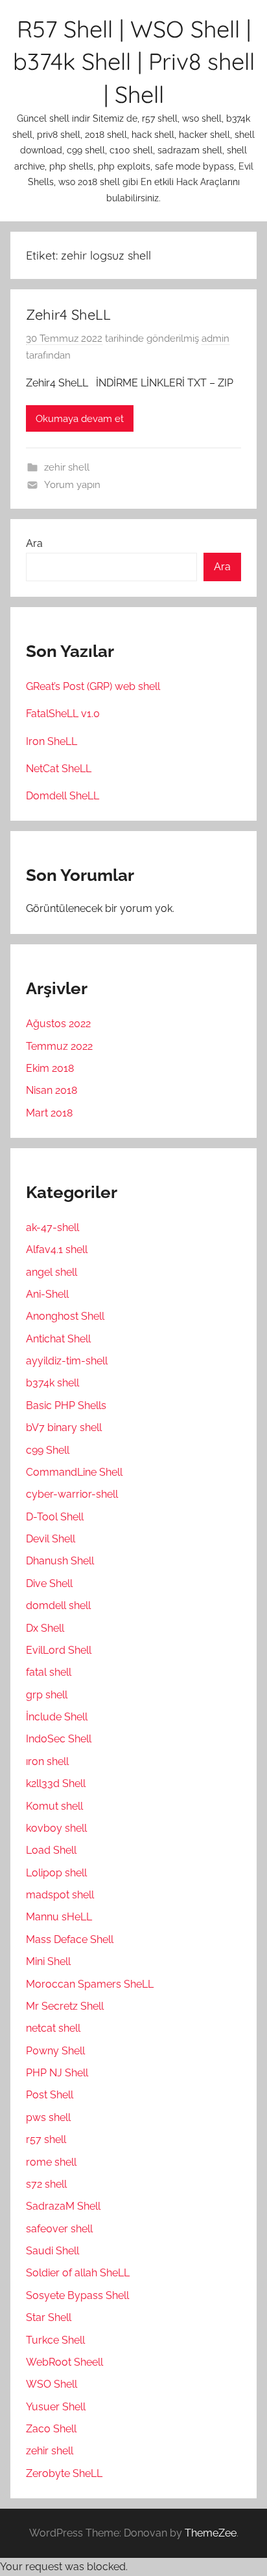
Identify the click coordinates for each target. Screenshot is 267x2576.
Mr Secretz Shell (65, 2006)
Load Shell (51, 1850)
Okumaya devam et (80, 419)
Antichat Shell (58, 1339)
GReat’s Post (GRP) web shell (93, 686)
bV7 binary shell (64, 1427)
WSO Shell (52, 2384)
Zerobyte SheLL (64, 2473)
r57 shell (46, 2139)
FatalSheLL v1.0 (63, 714)
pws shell (48, 2117)
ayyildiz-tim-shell (67, 1361)
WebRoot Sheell (64, 2362)
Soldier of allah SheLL (78, 2273)
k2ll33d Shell (56, 1783)
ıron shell (47, 1761)
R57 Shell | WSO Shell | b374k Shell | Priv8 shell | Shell (134, 61)
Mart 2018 (49, 1113)
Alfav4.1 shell (57, 1249)
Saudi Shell (52, 2251)
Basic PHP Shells (66, 1405)
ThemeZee (211, 2533)
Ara (34, 543)
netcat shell (53, 2028)
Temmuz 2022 (59, 1046)
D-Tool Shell (55, 1517)
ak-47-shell (52, 1227)
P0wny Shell (55, 2051)
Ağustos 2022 (58, 1024)
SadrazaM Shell (63, 2206)
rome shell (51, 2162)
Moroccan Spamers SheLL (90, 1984)
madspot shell (60, 1895)
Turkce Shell (55, 2340)
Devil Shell (51, 1539)
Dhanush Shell (60, 1561)
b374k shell (52, 1383)
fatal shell (49, 1672)
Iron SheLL (52, 741)
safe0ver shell (59, 2229)
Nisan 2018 (52, 1090)
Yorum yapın (72, 485)
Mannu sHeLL (59, 1917)
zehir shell (67, 467)
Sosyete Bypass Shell (77, 2295)
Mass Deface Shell (70, 1939)
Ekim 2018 (50, 1068)
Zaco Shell (51, 2429)
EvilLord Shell (59, 1650)
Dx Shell (45, 1628)
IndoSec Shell (59, 1739)
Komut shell (54, 1806)
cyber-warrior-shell (72, 1494)
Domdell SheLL (63, 796)
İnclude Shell (57, 1717)
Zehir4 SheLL (68, 315)
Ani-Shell (47, 1294)
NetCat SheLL (59, 769)
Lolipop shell (56, 1873)
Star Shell (49, 2317)
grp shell (47, 1695)
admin (215, 339)
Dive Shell (49, 1583)
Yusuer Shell (56, 2407)
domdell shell (58, 1605)
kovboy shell (56, 1828)
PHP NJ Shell (57, 2073)
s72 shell (46, 2184)
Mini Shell (48, 1961)
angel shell (52, 1272)
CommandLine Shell (74, 1472)
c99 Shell (48, 1450)
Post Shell (50, 2095)
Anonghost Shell (65, 1316)
